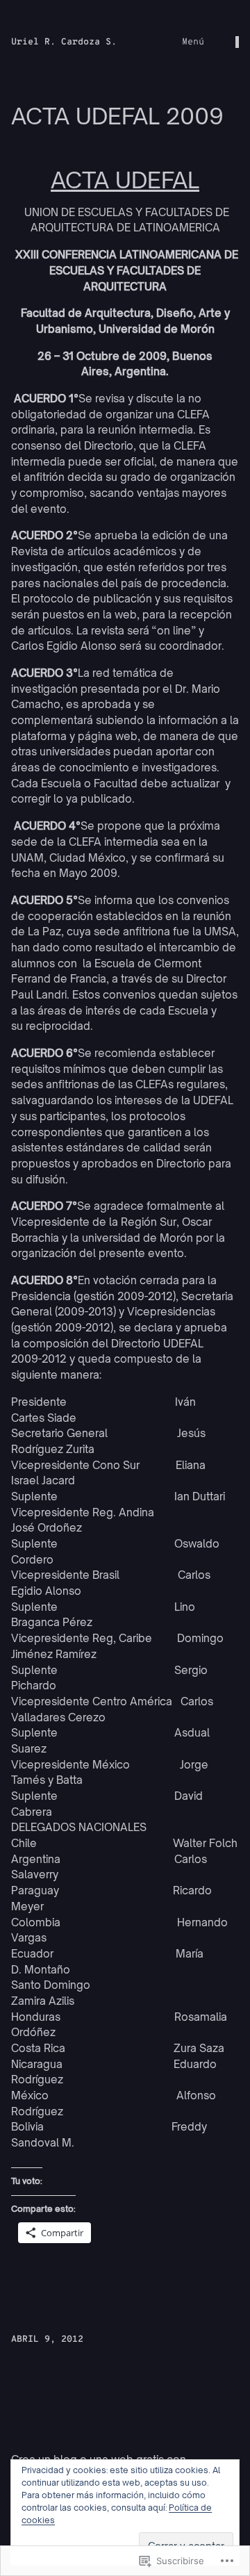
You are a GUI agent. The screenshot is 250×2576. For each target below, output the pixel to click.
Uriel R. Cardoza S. (64, 42)
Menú (193, 42)
